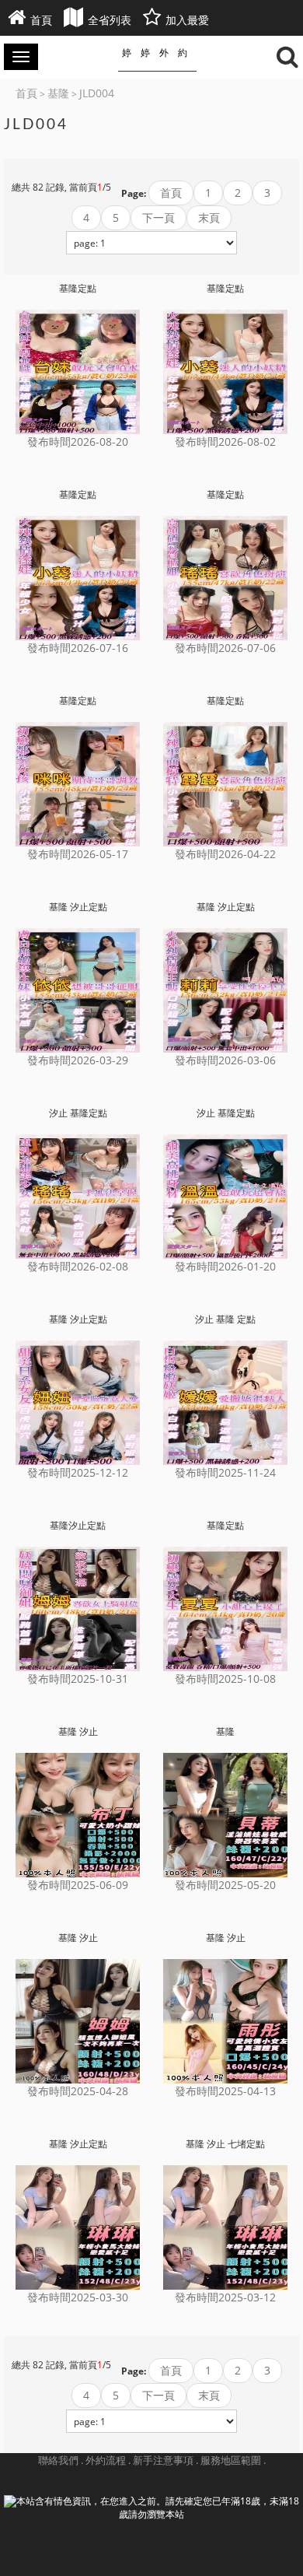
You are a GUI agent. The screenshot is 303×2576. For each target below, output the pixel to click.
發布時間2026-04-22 (225, 854)
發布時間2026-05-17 (78, 854)
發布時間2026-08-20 (78, 442)
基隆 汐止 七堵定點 (225, 2144)
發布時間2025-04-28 (78, 2091)
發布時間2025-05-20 (225, 1885)
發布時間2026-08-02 (225, 442)
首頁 (171, 193)
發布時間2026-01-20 (225, 1266)
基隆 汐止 (78, 1732)
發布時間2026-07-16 (78, 648)
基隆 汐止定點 (78, 907)
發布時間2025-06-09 (78, 1885)
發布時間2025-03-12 (225, 2297)
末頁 (209, 217)
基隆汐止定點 (78, 1526)
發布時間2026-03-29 (78, 1060)
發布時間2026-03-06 (225, 1060)
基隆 (225, 1732)
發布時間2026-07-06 (225, 648)
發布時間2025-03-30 (78, 2297)
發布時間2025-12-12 (78, 1472)
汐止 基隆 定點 (225, 1320)
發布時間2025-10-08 (225, 1679)
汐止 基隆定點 (78, 1113)
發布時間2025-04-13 (225, 2091)
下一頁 (158, 217)
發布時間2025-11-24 (225, 1472)
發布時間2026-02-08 (78, 1266)
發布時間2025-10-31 (78, 1679)
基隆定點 (78, 289)
